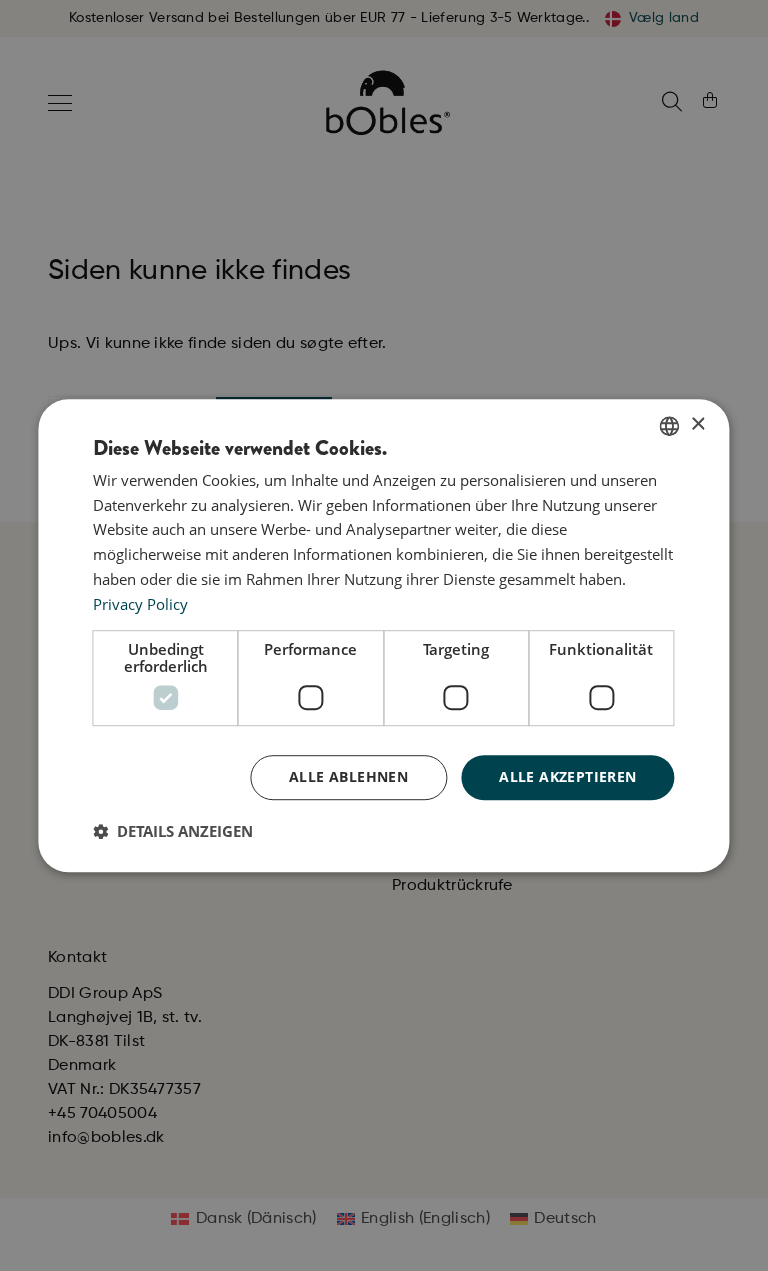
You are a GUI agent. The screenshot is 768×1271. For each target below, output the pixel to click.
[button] (173, 831)
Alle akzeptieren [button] (567, 777)
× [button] (697, 424)
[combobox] (670, 426)
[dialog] (383, 636)
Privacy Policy (140, 604)
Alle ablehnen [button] (348, 777)
